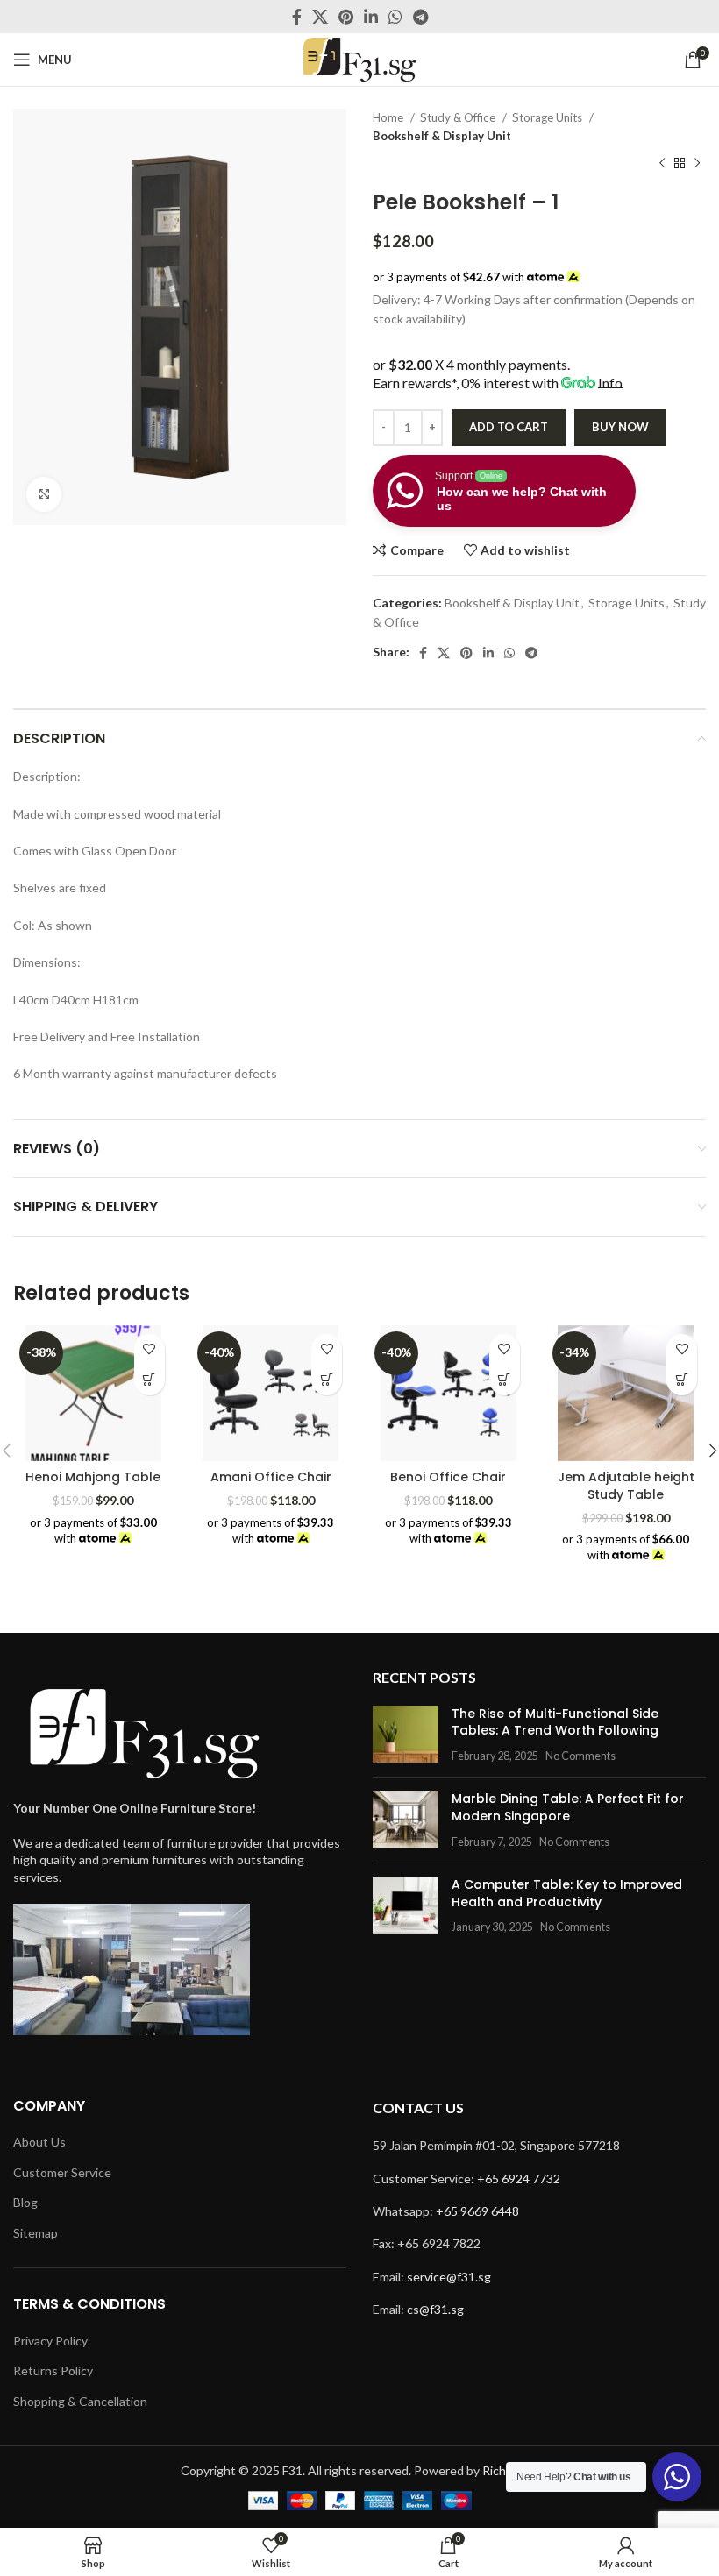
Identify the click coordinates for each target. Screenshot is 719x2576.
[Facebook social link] (297, 17)
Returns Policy (53, 2370)
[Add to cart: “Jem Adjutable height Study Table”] (682, 1380)
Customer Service (62, 2172)
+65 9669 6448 (477, 2211)
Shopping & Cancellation (80, 2401)
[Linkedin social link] (371, 17)
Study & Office (459, 117)
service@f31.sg (449, 2277)
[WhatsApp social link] (395, 17)
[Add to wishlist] (149, 1349)
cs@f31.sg (435, 2309)
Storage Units (548, 117)
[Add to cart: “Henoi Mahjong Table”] (149, 1380)
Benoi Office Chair (448, 1477)
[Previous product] (662, 164)
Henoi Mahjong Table (93, 1477)
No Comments (580, 1756)
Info (610, 383)
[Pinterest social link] (346, 17)
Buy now (620, 427)
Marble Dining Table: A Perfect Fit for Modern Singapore (568, 1807)
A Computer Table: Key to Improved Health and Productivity (567, 1893)
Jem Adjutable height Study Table (626, 1486)
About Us (39, 2142)
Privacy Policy (50, 2341)
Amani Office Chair (271, 1477)
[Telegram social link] (420, 17)
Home (389, 117)
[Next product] (697, 164)
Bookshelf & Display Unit (442, 136)
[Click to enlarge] (44, 494)
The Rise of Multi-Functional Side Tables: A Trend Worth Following (555, 1722)
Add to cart (509, 427)
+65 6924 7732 (519, 2179)
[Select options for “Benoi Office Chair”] (505, 1380)
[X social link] (320, 17)
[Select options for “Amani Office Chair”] (327, 1380)
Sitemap (36, 2233)
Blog (25, 2202)
